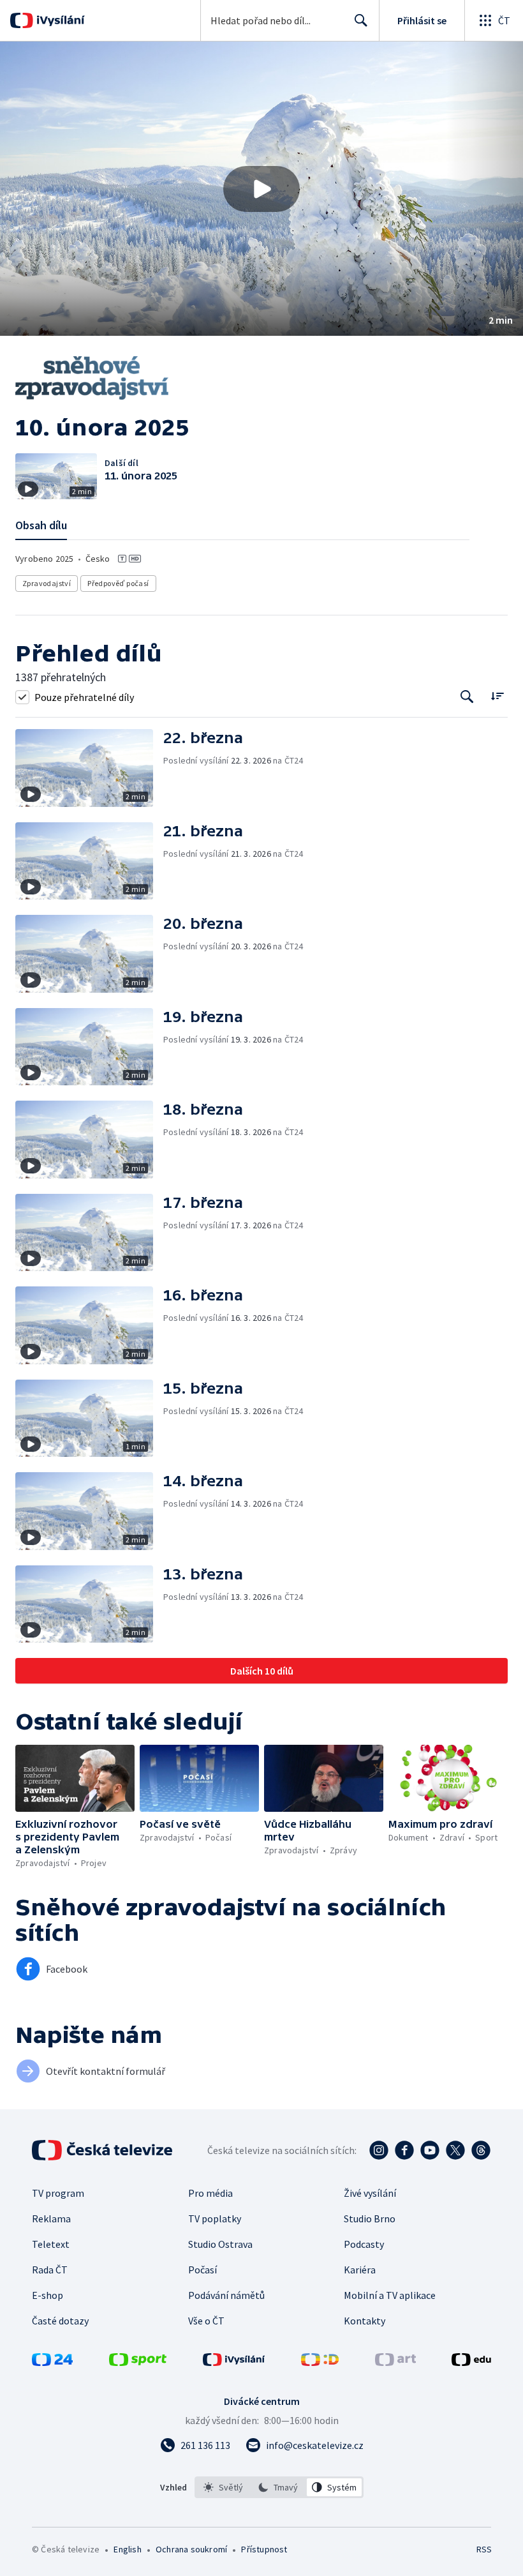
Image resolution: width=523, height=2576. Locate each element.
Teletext (51, 2244)
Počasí (203, 2270)
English (127, 2549)
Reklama (51, 2218)
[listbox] (279, 2487)
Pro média (210, 2193)
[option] (224, 2487)
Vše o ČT (206, 2321)
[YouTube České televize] (430, 2150)
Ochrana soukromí (191, 2549)
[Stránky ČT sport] (138, 2362)
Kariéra (360, 2270)
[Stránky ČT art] (395, 2362)
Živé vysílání (370, 2193)
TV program (58, 2193)
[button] (261, 189)
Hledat (361, 20)
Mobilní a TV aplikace (390, 2295)
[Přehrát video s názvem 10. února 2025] (261, 189)
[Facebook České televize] (404, 2150)
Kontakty (365, 2321)
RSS (484, 2549)
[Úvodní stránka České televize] (103, 2150)
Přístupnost (264, 2549)
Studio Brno (370, 2218)
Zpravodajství (47, 583)
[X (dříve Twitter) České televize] (455, 2150)
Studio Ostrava (220, 2244)
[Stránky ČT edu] (471, 2362)
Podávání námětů (226, 2295)
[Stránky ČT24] (52, 2362)
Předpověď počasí (118, 583)
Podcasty (364, 2244)
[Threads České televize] (481, 2150)
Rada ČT (50, 2270)
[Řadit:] (497, 696)
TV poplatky (215, 2218)
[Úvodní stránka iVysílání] (59, 20)
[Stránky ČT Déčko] (320, 2362)
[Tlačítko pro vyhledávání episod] (467, 697)
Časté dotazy (60, 2321)
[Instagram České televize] (379, 2150)
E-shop (48, 2295)
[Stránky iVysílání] (234, 2362)
